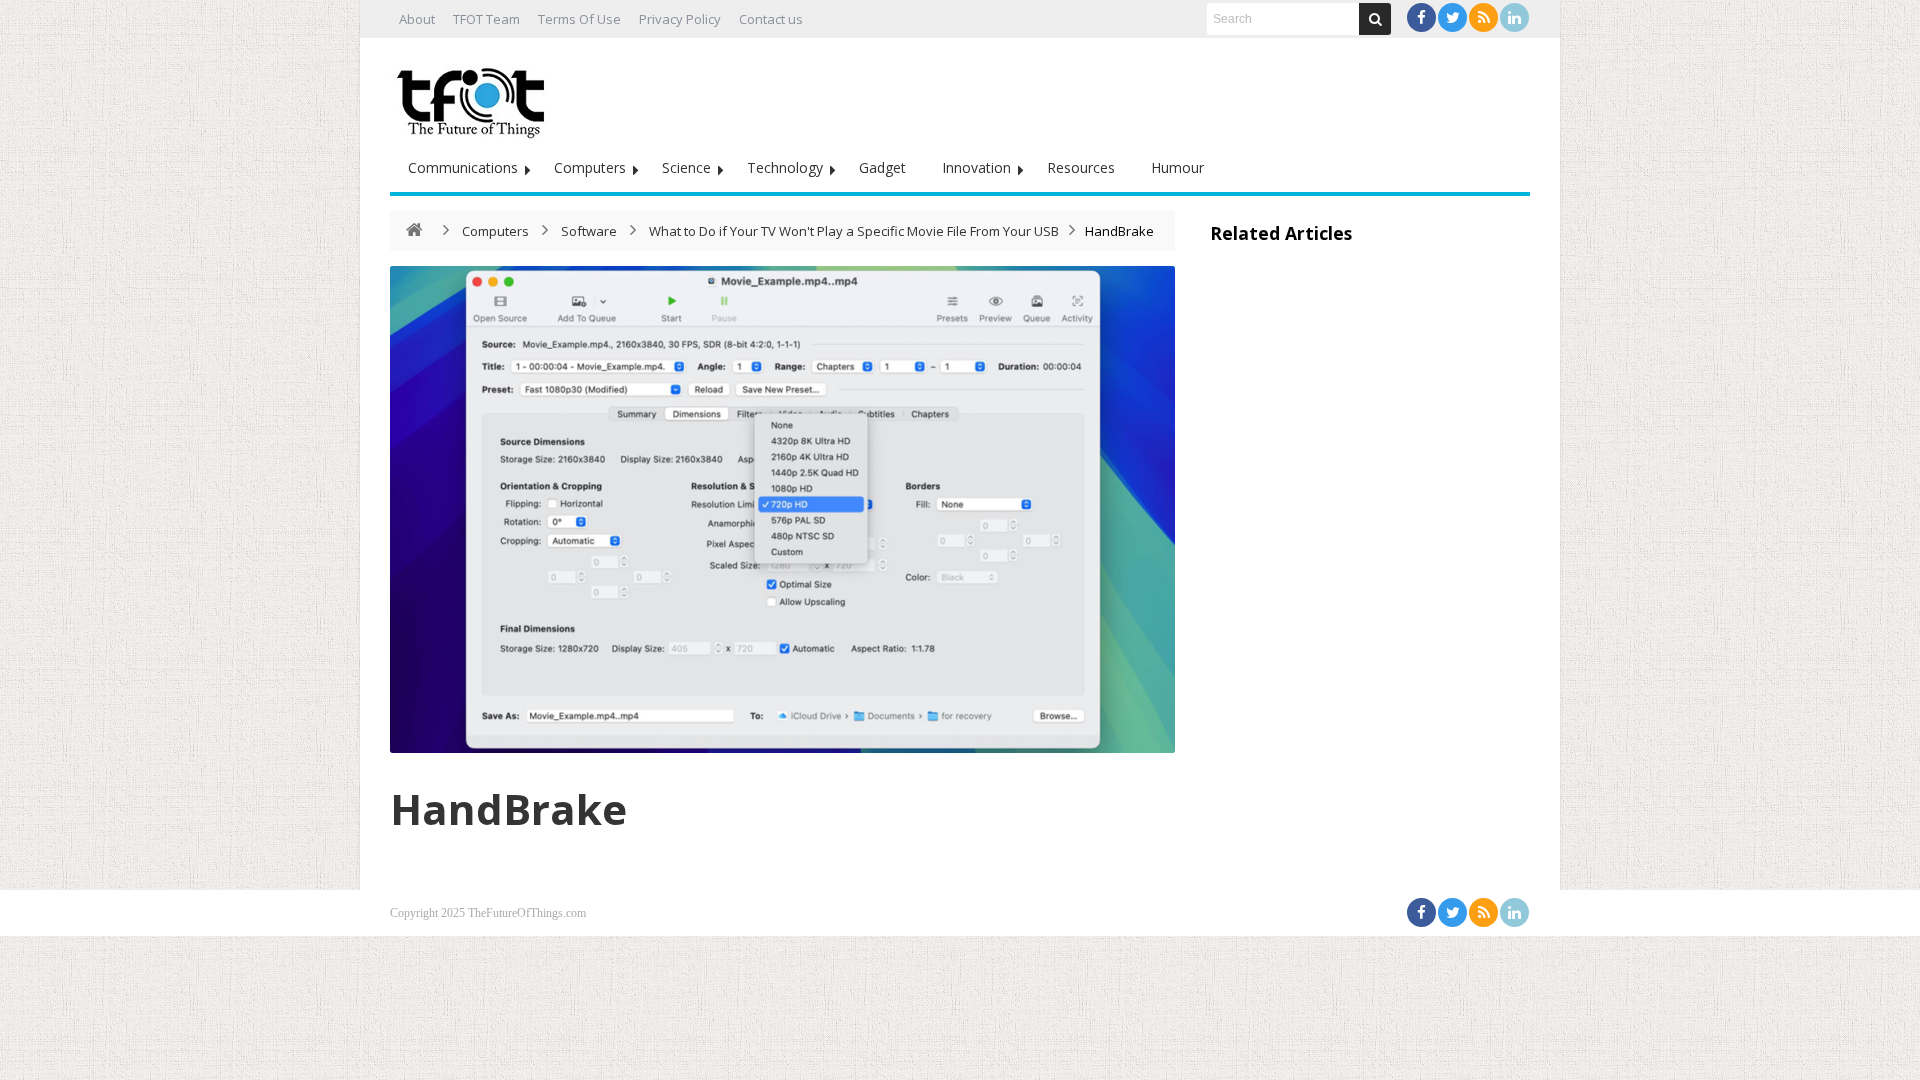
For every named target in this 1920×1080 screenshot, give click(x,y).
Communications (463, 167)
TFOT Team (486, 19)
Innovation (976, 167)
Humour (1177, 167)
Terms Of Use (579, 19)
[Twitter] (1452, 17)
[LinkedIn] (1514, 17)
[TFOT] (475, 96)
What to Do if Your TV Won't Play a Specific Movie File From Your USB (854, 231)
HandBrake (508, 808)
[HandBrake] (782, 509)
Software (589, 231)
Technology (785, 167)
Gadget (882, 167)
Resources (1081, 167)
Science (686, 167)
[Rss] (1483, 17)
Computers (590, 167)
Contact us (771, 19)
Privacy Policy (680, 19)
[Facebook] (1421, 17)
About (417, 19)
